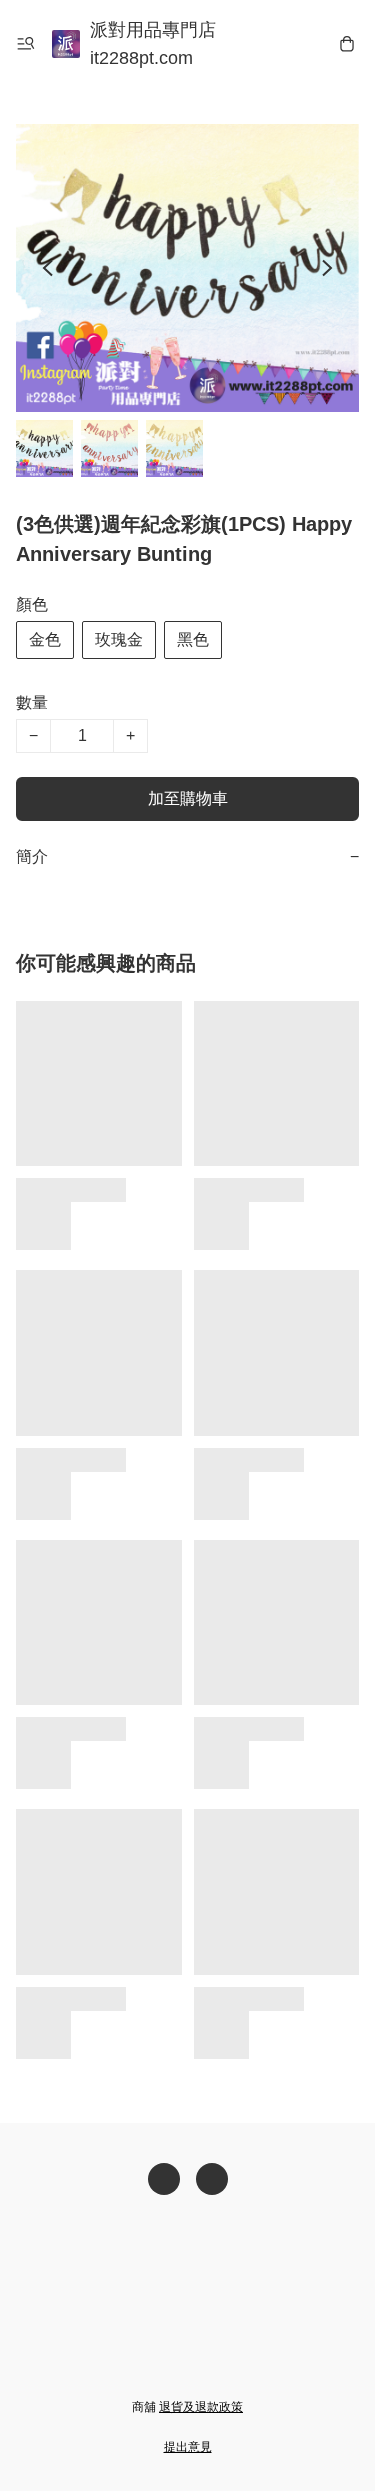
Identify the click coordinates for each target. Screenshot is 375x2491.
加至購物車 (188, 798)
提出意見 (188, 2447)
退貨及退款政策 (201, 2407)
